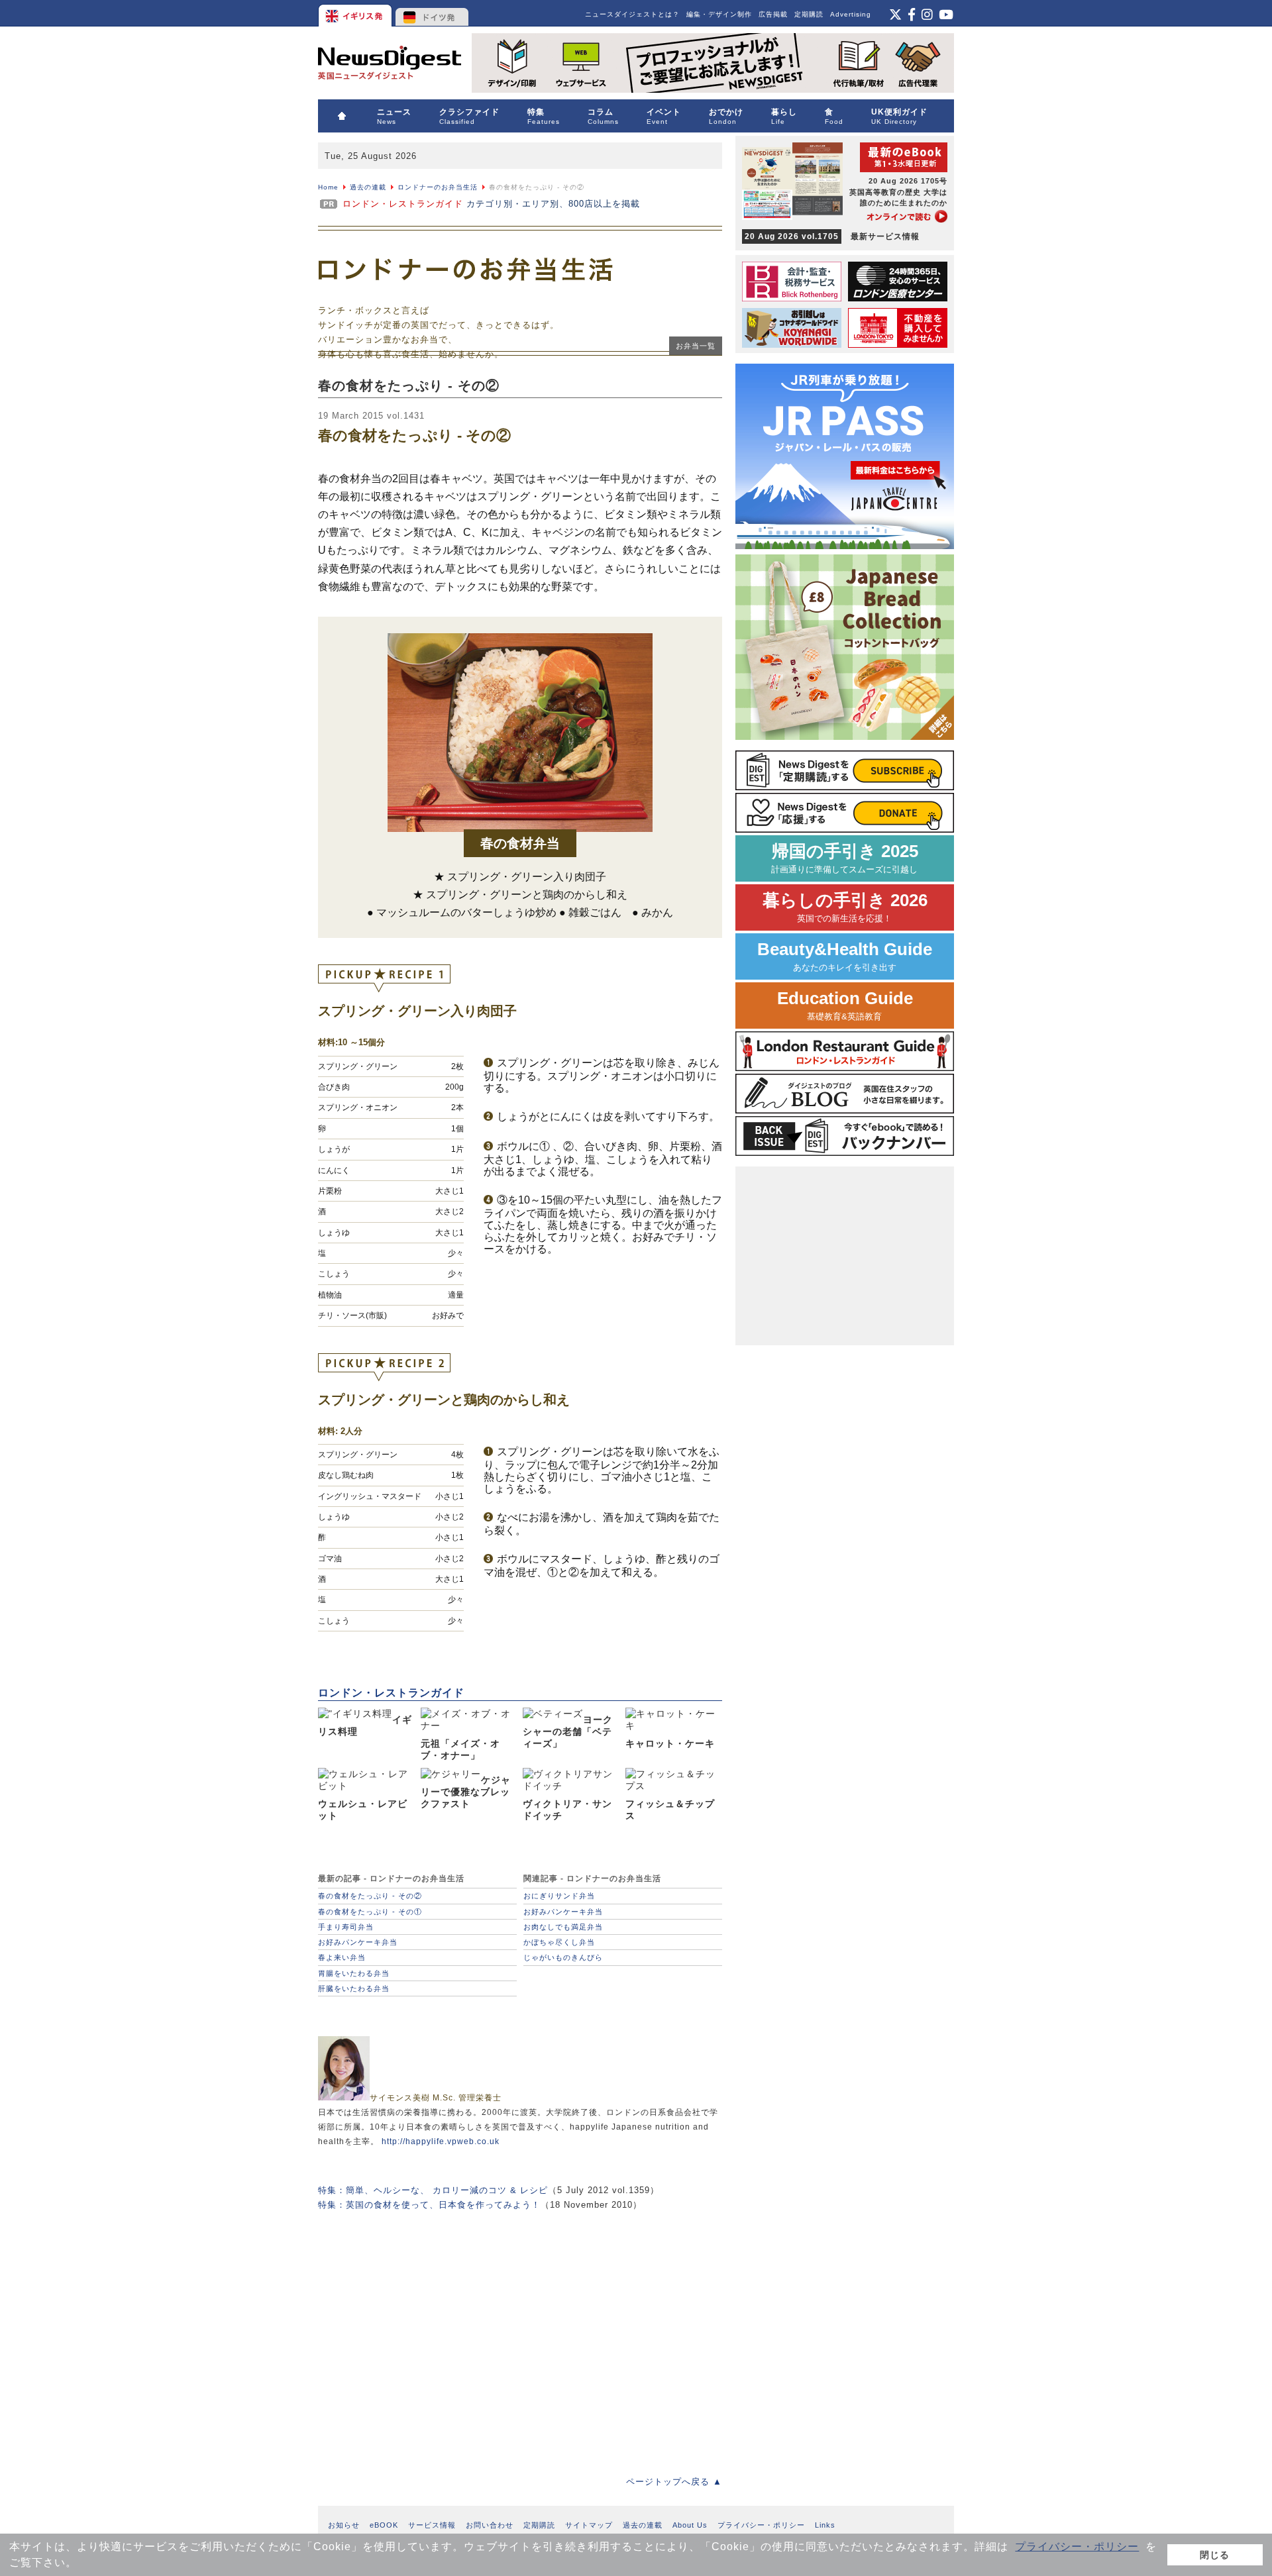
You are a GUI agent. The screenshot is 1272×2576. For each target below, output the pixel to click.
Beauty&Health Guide (845, 956)
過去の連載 (368, 187)
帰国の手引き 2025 (845, 858)
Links (825, 2525)
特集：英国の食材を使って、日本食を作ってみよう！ (429, 2205)
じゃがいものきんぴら (563, 1957)
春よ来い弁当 (342, 1957)
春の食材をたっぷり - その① (370, 1912)
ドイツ (432, 13)
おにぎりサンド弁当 (559, 1896)
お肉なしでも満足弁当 (563, 1927)
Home (328, 187)
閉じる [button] (1215, 2555)
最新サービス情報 (832, 236)
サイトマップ (589, 2525)
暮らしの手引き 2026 (845, 907)
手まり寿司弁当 (346, 1927)
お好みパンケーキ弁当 (358, 1942)
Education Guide (845, 1005)
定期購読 (809, 14)
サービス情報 (432, 2525)
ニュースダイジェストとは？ (632, 14)
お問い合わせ (490, 2525)
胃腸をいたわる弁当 (354, 1973)
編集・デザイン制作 (719, 14)
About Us (690, 2525)
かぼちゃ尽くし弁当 (559, 1942)
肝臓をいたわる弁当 (354, 1988)
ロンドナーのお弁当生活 (438, 187)
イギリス (356, 13)
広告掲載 (773, 14)
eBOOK (384, 2525)
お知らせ (344, 2525)
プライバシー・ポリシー (1077, 2547)
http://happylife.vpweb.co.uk (441, 2141)
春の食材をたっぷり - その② (370, 1896)
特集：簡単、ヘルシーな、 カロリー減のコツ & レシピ (433, 2190)
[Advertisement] (520, 2334)
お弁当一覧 (696, 346)
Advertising (851, 14)
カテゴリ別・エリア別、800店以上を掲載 (491, 204)
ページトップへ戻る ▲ (674, 2482)
